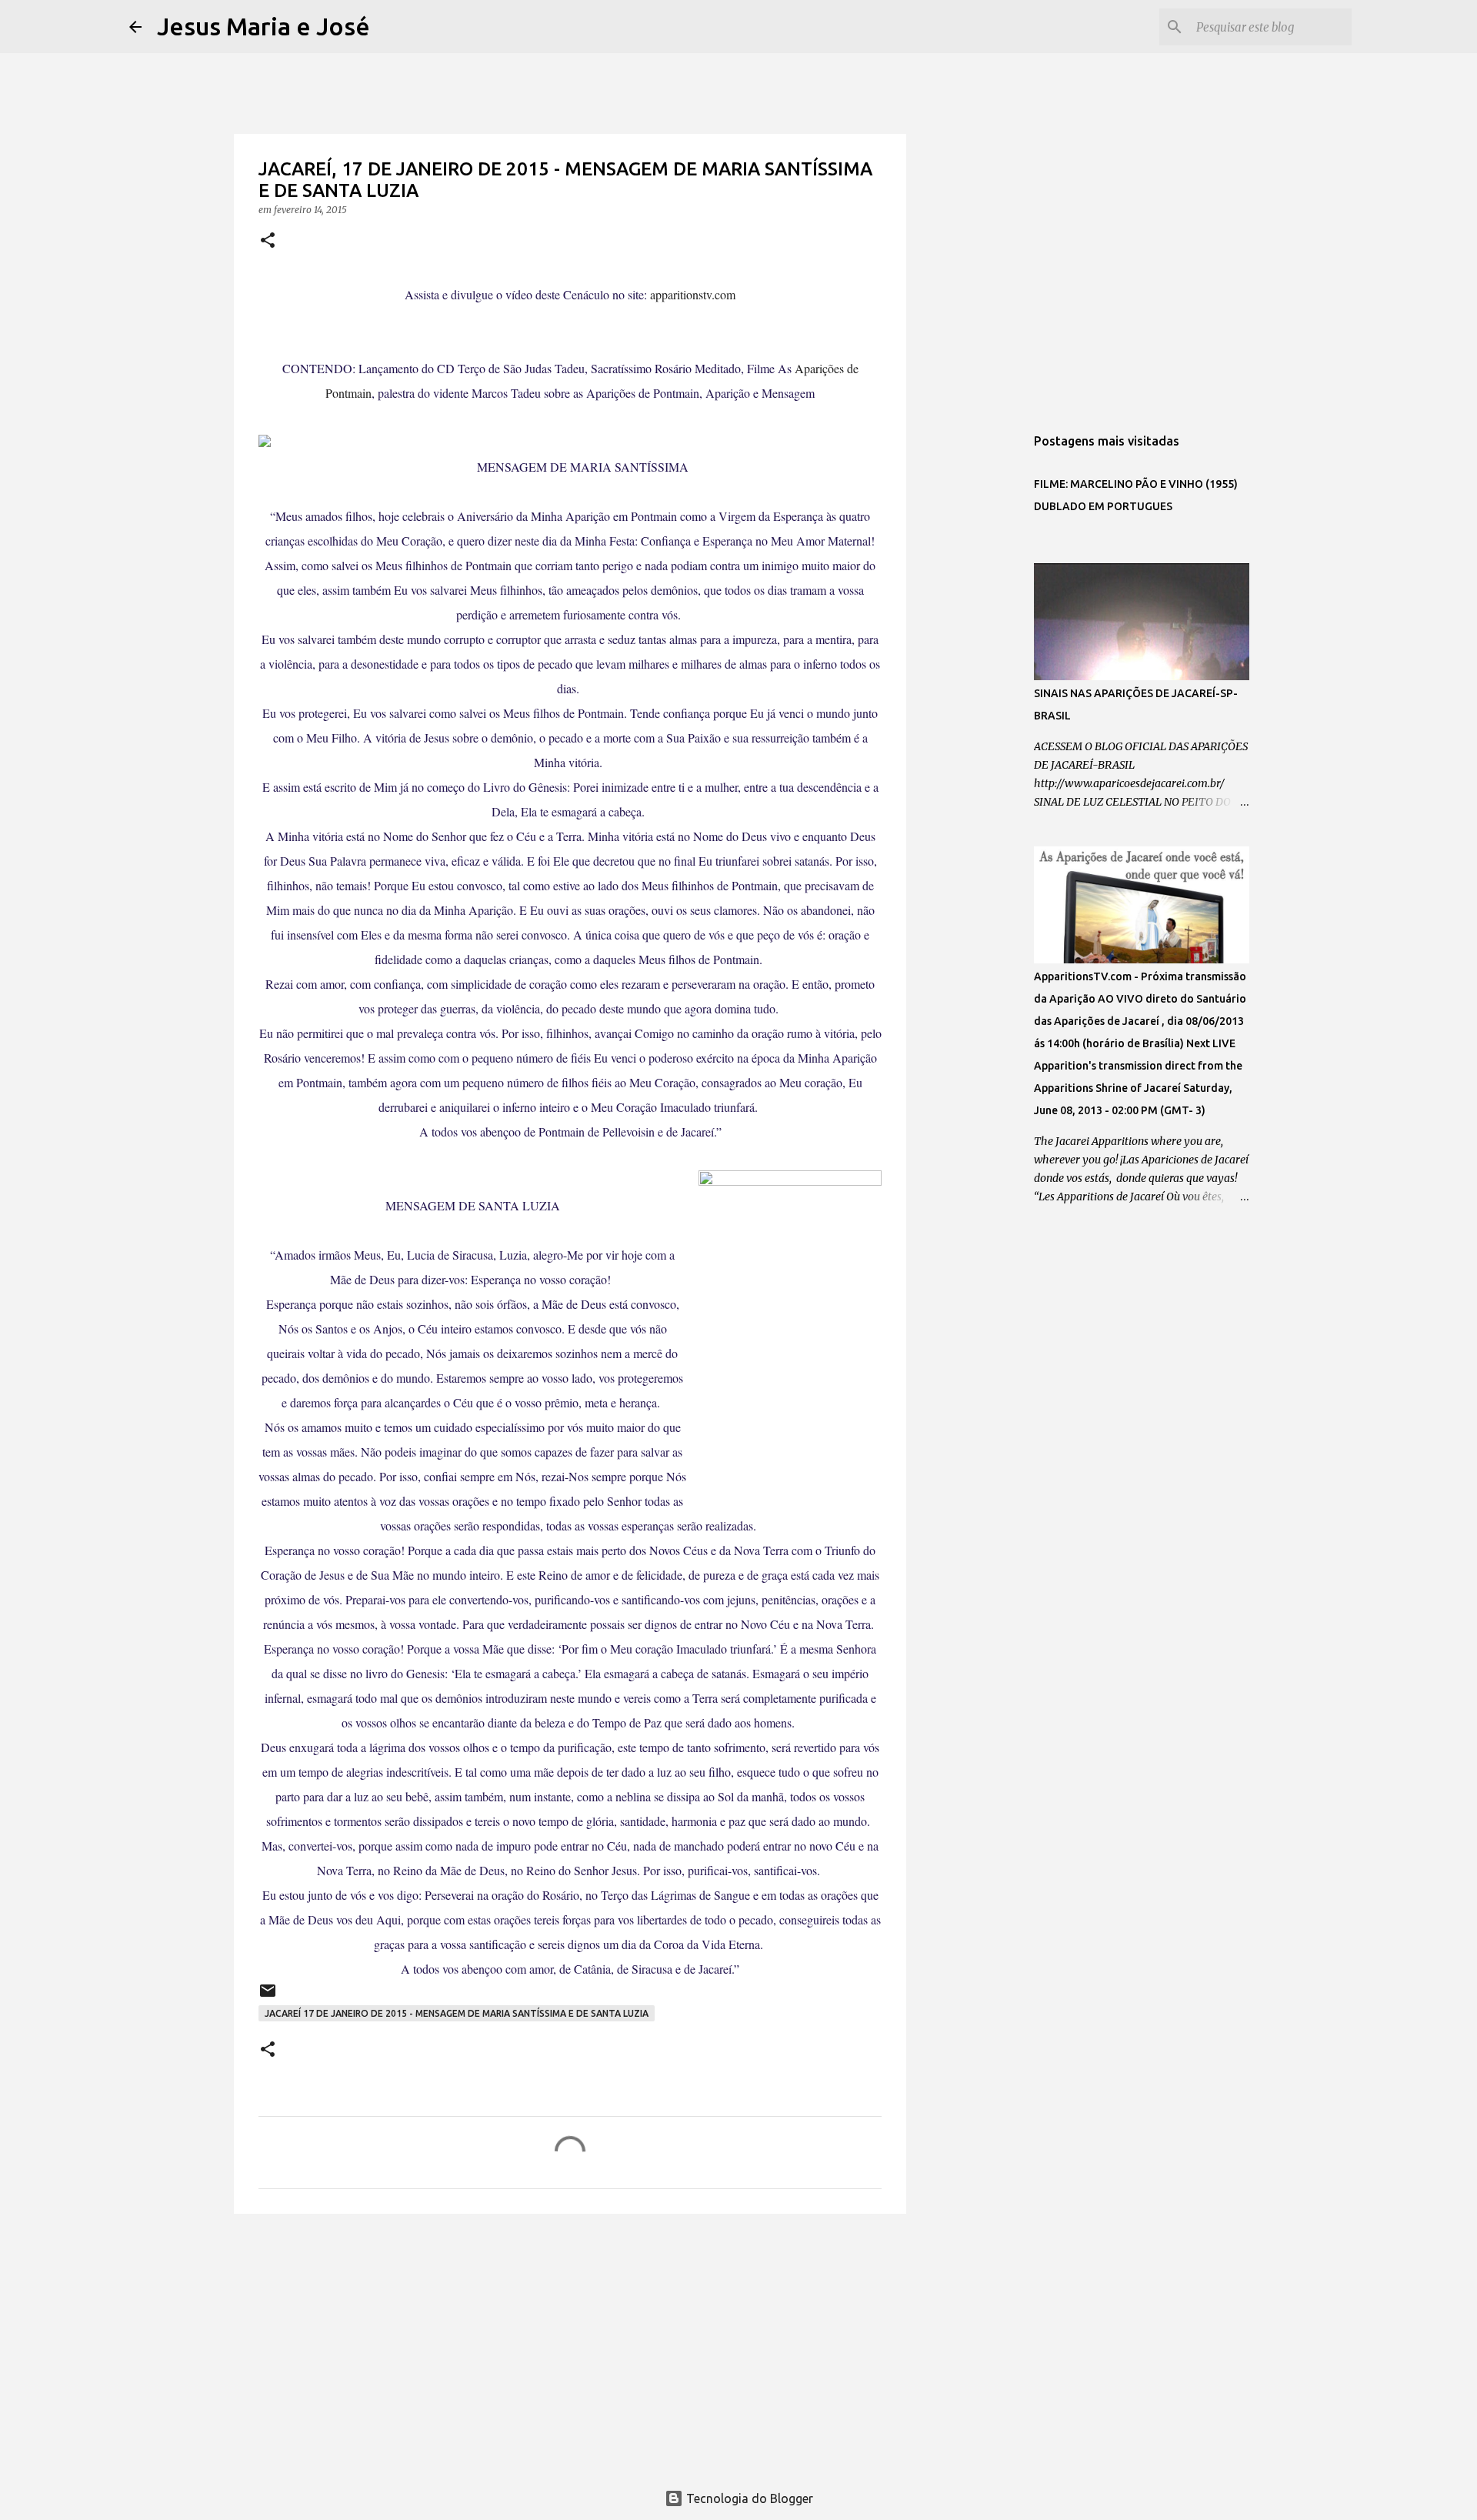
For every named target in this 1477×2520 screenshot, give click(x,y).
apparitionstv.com (693, 294)
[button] (268, 241)
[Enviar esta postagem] (268, 1996)
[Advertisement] (570, 2345)
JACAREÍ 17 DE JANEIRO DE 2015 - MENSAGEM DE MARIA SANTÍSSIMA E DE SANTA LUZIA (457, 2013)
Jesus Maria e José (263, 26)
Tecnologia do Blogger (748, 2498)
